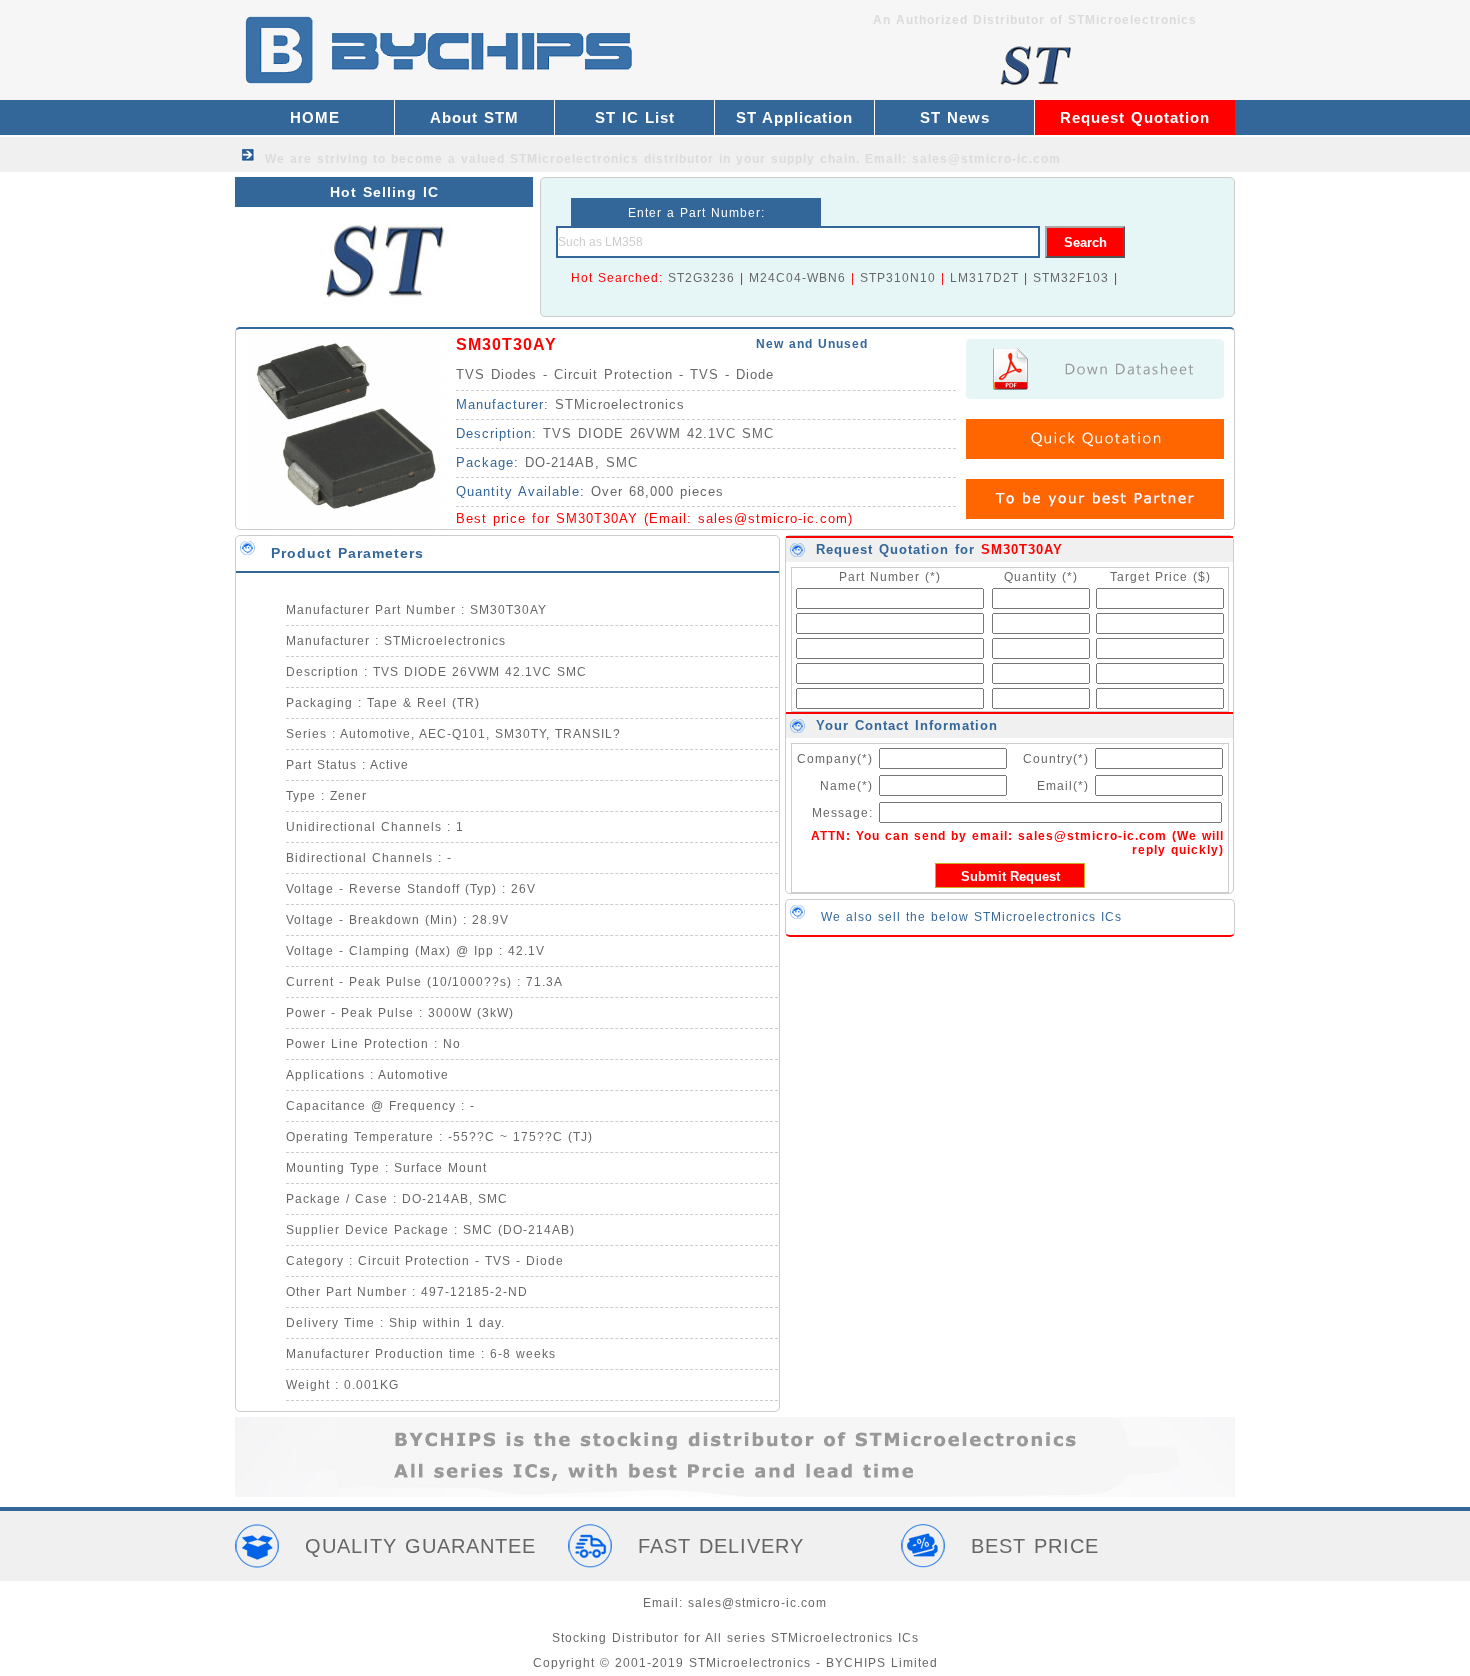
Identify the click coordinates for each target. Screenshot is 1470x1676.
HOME (315, 117)
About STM (474, 117)
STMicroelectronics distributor (612, 159)
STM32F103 (1071, 278)
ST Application (794, 117)
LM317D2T (984, 278)
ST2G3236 (701, 278)
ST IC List (635, 117)
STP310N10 (898, 278)
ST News (955, 117)
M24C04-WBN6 (797, 278)
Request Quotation (1135, 117)
